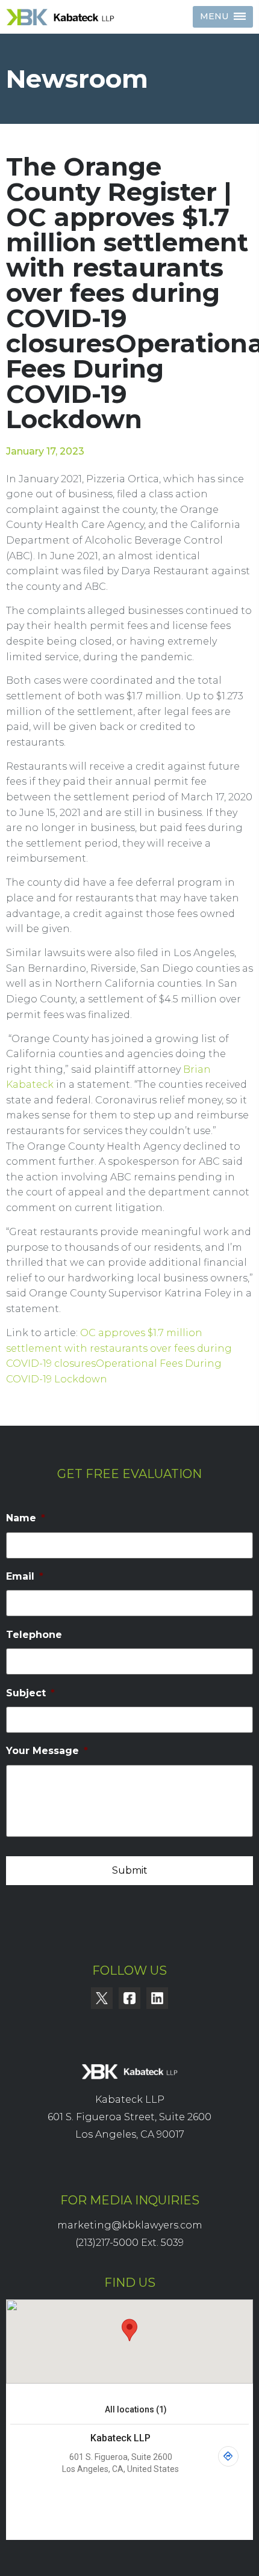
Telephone (34, 1635)
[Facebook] (129, 1998)
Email (25, 1576)
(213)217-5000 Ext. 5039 (129, 2243)
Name (26, 1518)
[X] (102, 1998)
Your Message (47, 1751)
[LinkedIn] (157, 1998)
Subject (30, 1693)
